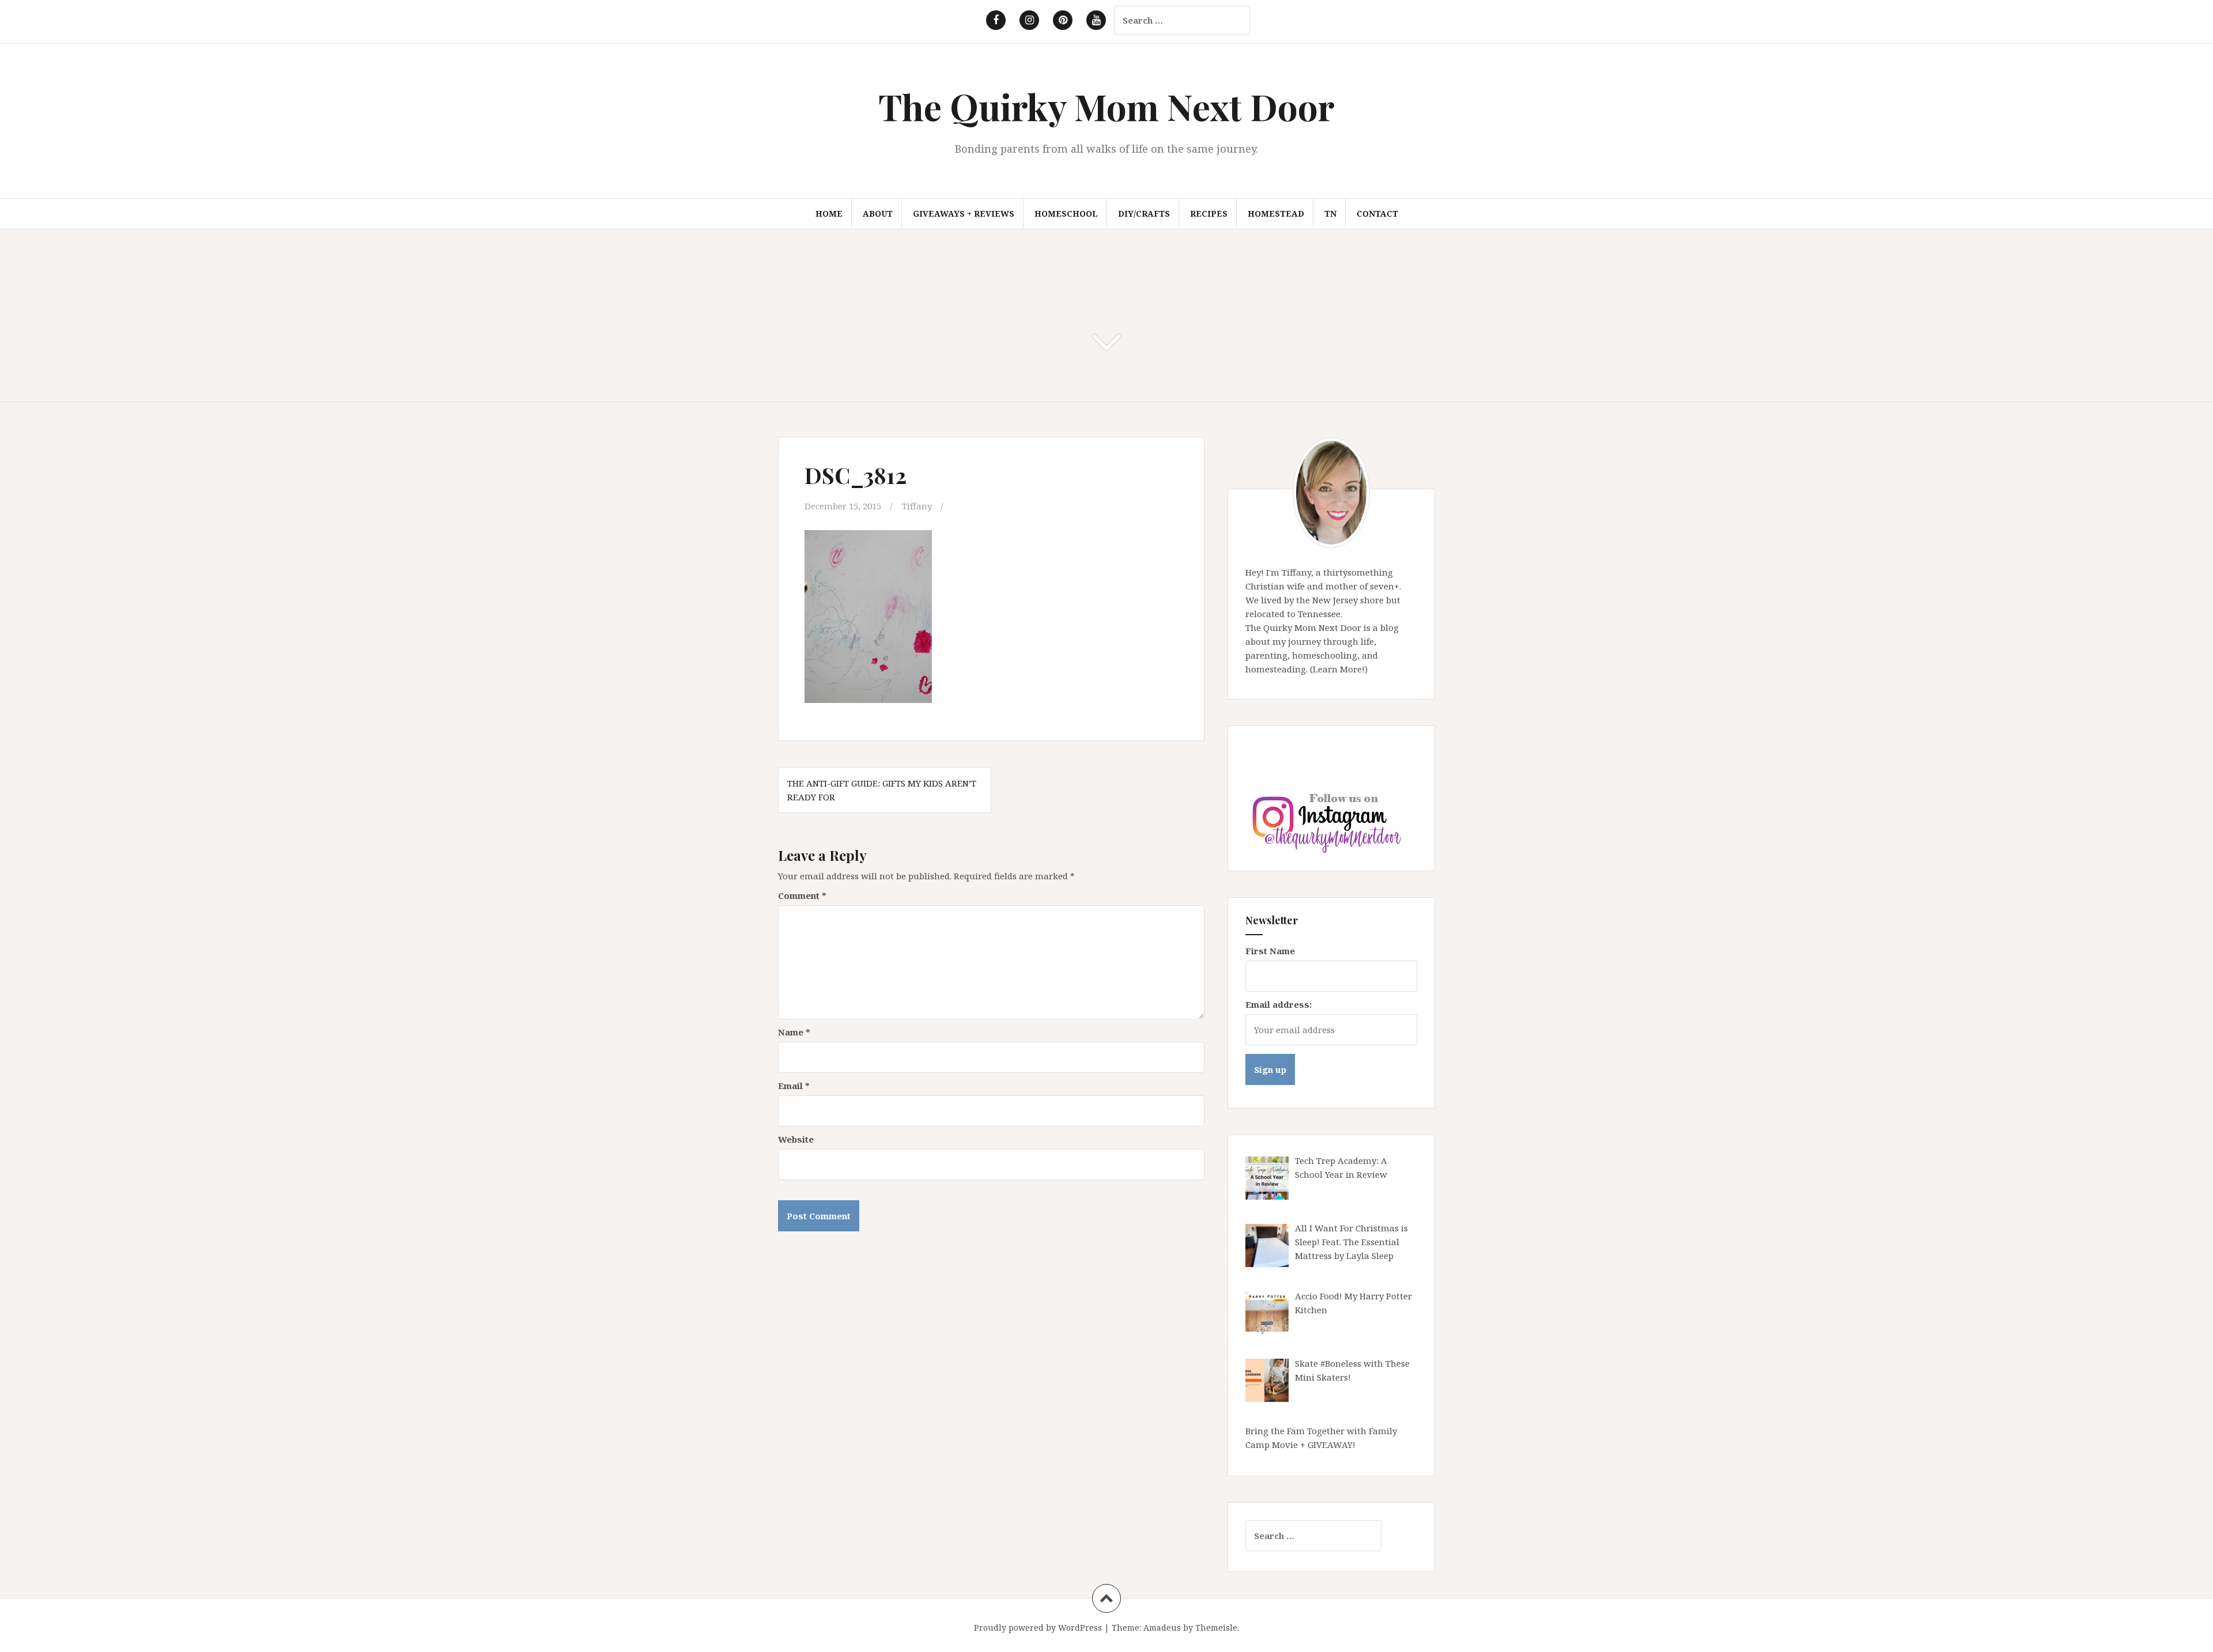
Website (796, 1139)
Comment (802, 895)
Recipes (1209, 213)
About (878, 213)
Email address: (1279, 1004)
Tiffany (917, 506)
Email (794, 1086)
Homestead (1276, 213)
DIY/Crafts (1144, 213)
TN (1330, 213)
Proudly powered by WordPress (1038, 1628)
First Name (1270, 951)
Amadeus (1162, 1628)
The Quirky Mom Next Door (1106, 106)
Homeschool (1066, 213)
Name (794, 1032)
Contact (1377, 213)
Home (829, 213)
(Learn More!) (1339, 669)
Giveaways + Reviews (964, 213)
